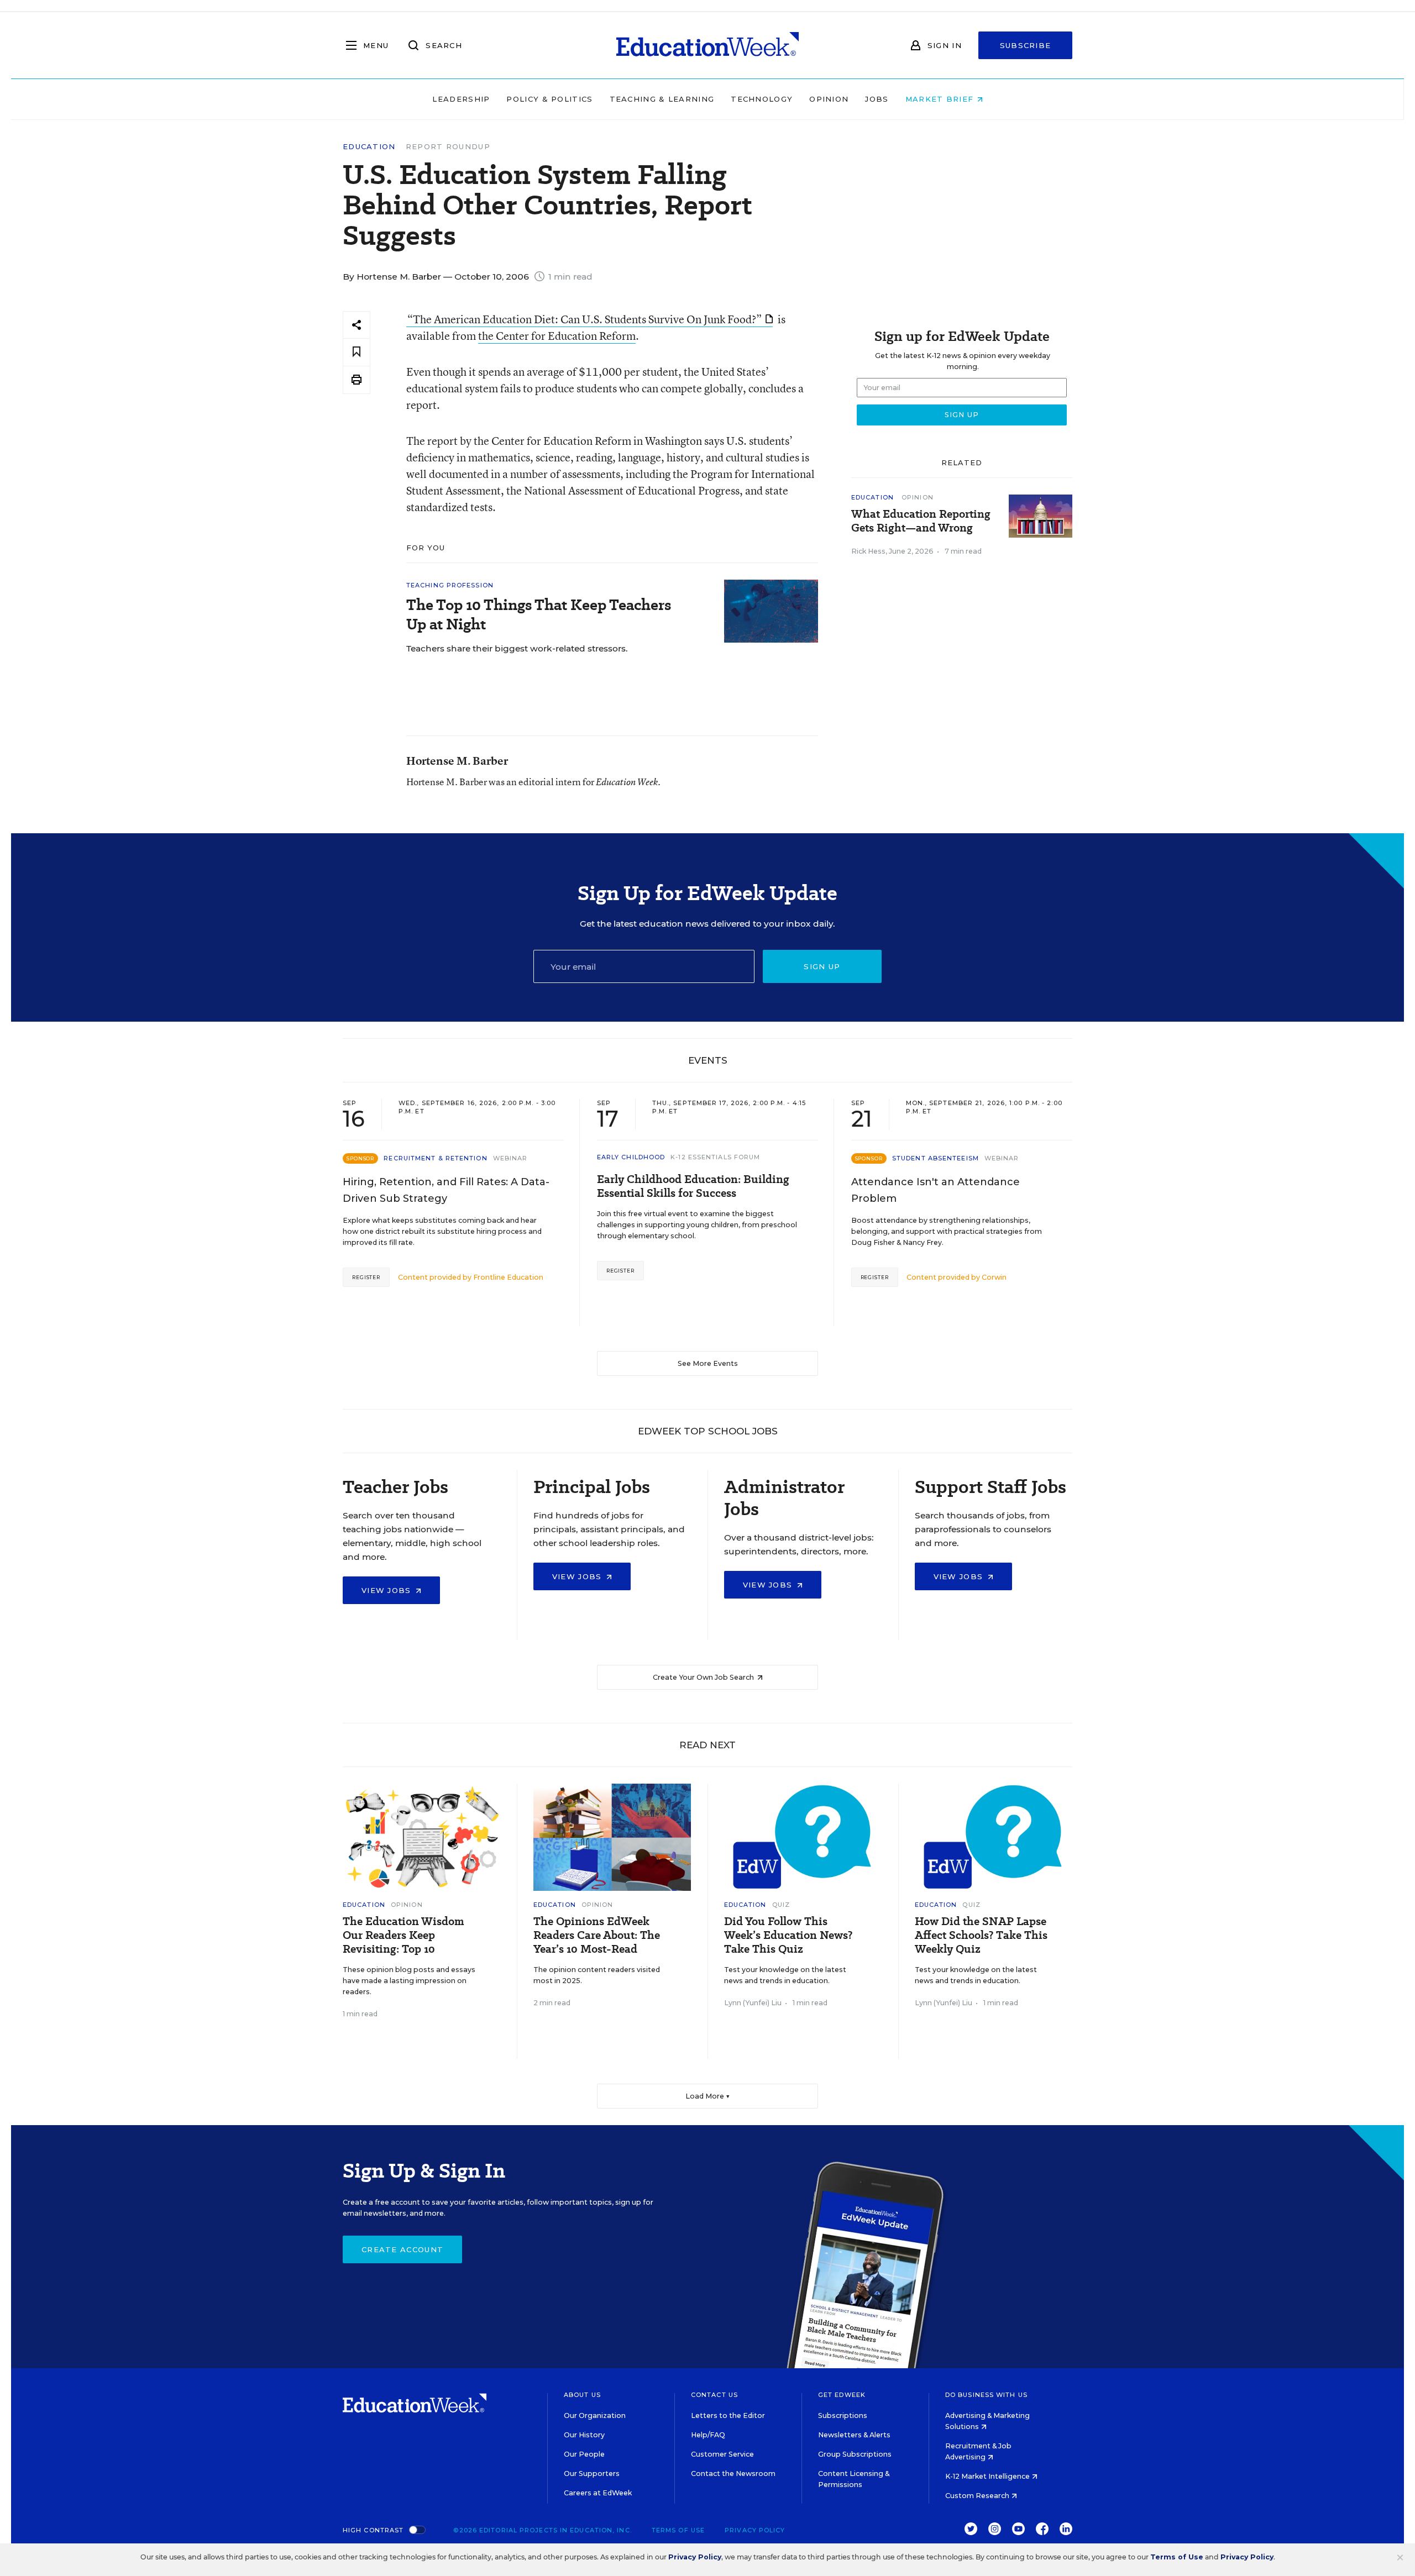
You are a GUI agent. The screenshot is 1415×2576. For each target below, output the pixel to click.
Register (366, 1277)
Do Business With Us (986, 2395)
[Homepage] (707, 45)
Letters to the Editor (728, 2415)
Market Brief (941, 99)
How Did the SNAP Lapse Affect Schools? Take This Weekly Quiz (981, 1935)
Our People (584, 2454)
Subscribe (1026, 45)
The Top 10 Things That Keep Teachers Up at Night (539, 614)
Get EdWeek (842, 2395)
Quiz (781, 1905)
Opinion (829, 99)
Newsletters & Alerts (854, 2435)
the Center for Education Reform (557, 336)
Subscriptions (843, 2415)
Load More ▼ (708, 2096)
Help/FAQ (708, 2435)
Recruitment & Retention (435, 1158)
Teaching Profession (450, 585)
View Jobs (388, 1590)
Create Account (402, 2249)
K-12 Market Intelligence (988, 2476)
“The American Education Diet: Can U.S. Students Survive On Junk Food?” (585, 319)
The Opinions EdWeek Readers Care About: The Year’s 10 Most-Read (597, 1935)
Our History (584, 2435)
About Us (582, 2395)
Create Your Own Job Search (704, 1677)
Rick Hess (868, 551)
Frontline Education (508, 1277)
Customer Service (722, 2454)
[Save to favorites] (357, 352)
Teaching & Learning (662, 99)
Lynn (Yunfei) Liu (753, 2003)
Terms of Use (678, 2530)
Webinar (510, 1158)
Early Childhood (631, 1157)
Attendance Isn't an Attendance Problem (936, 1190)
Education (369, 147)
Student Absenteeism (936, 1158)
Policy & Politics (549, 99)
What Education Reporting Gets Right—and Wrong (921, 521)
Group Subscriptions (855, 2454)
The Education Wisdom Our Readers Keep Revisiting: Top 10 (403, 1935)
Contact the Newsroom (733, 2474)
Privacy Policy (755, 2530)
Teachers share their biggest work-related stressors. (517, 648)
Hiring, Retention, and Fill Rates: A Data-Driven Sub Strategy (446, 1190)
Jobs (877, 99)
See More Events (708, 1363)
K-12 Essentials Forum (715, 1157)
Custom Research (978, 2496)
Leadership (461, 99)
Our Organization (595, 2415)
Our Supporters (592, 2474)
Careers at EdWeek (598, 2493)
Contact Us (714, 2395)
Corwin (994, 1277)
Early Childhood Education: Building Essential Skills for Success (693, 1186)
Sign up (822, 966)
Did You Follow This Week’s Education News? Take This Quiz (788, 1935)
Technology (762, 99)
